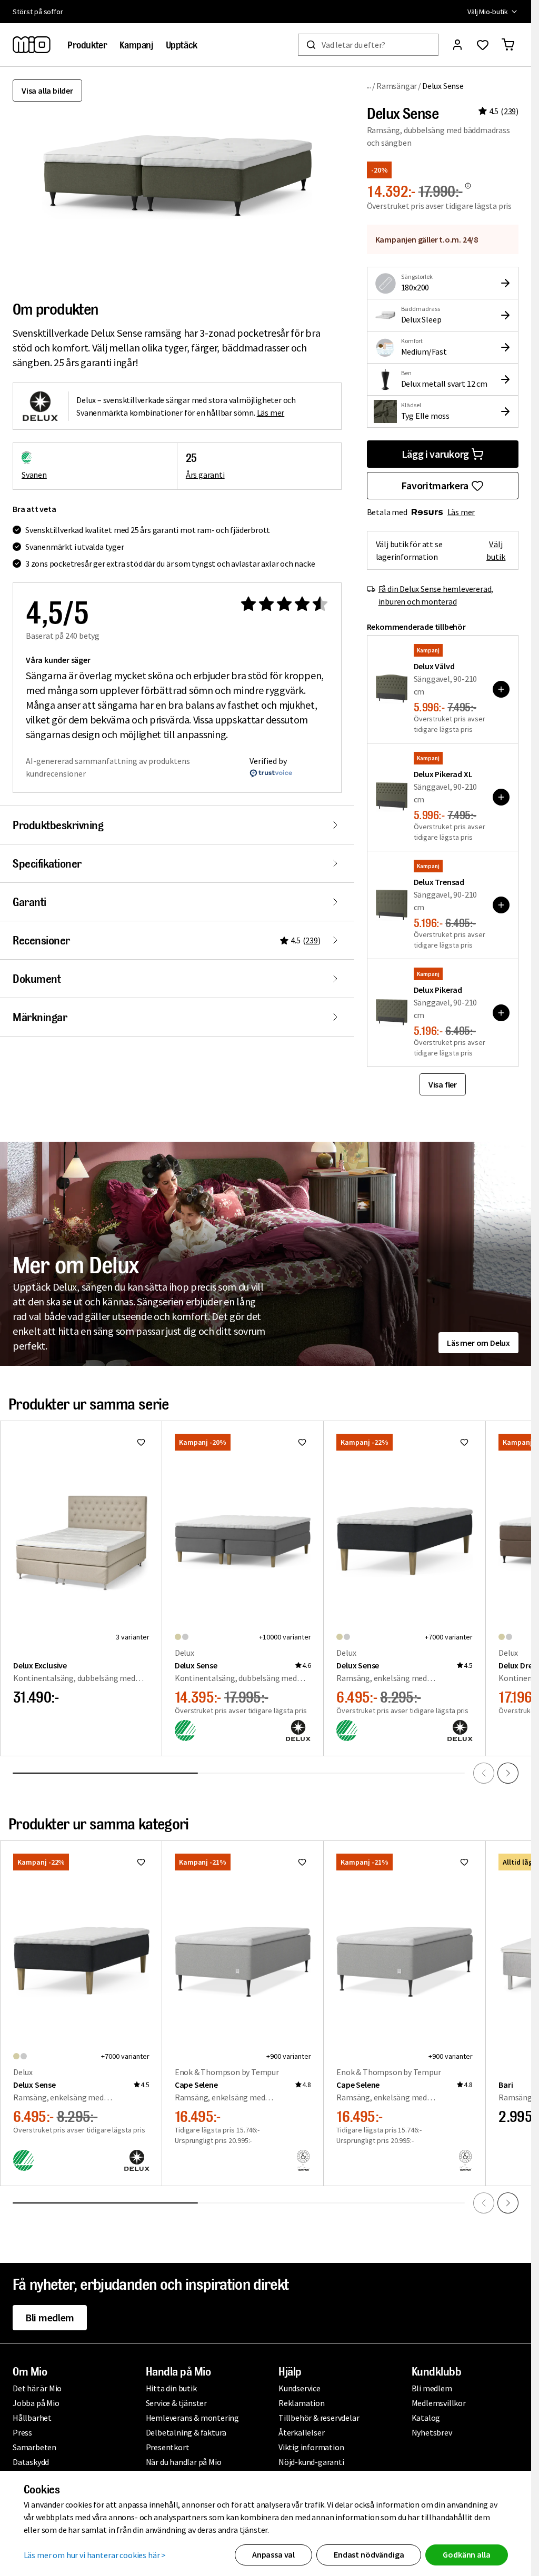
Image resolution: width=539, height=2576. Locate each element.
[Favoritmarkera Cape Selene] (302, 1862)
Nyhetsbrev (432, 2432)
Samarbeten (34, 2447)
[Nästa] (508, 1773)
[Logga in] (457, 45)
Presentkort (168, 2447)
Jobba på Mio (36, 2403)
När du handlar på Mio (184, 2462)
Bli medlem (50, 2317)
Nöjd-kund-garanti (311, 2462)
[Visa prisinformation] (468, 186)
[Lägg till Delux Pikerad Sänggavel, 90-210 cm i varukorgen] (501, 1013)
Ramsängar (397, 86)
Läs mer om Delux (478, 1343)
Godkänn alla (466, 2554)
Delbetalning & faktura (186, 2432)
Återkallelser (301, 2432)
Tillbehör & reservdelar (319, 2418)
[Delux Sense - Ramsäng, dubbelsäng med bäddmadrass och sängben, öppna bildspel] (177, 177)
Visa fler (443, 1084)
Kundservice (300, 2388)
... (369, 85)
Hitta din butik (171, 2388)
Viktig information (311, 2447)
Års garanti (205, 475)
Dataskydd (31, 2462)
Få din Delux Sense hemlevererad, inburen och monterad (436, 595)
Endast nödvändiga (369, 2554)
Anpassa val (273, 2554)
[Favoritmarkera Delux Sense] (302, 1442)
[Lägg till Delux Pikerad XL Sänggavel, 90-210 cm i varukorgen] (501, 797)
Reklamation (302, 2403)
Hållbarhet (32, 2418)
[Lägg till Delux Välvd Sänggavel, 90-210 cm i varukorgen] (501, 689)
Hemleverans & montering (192, 2418)
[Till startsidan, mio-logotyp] (32, 45)
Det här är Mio (37, 2388)
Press (22, 2432)
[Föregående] (484, 1773)
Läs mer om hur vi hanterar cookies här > (95, 2555)
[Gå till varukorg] (508, 45)
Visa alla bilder (47, 90)
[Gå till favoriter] (483, 45)
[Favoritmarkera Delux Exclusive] (141, 1442)
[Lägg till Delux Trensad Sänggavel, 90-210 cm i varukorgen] (501, 905)
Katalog (426, 2418)
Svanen (34, 475)
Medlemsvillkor (439, 2403)
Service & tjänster (176, 2403)
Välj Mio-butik (488, 12)
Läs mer (461, 512)
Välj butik (496, 550)
